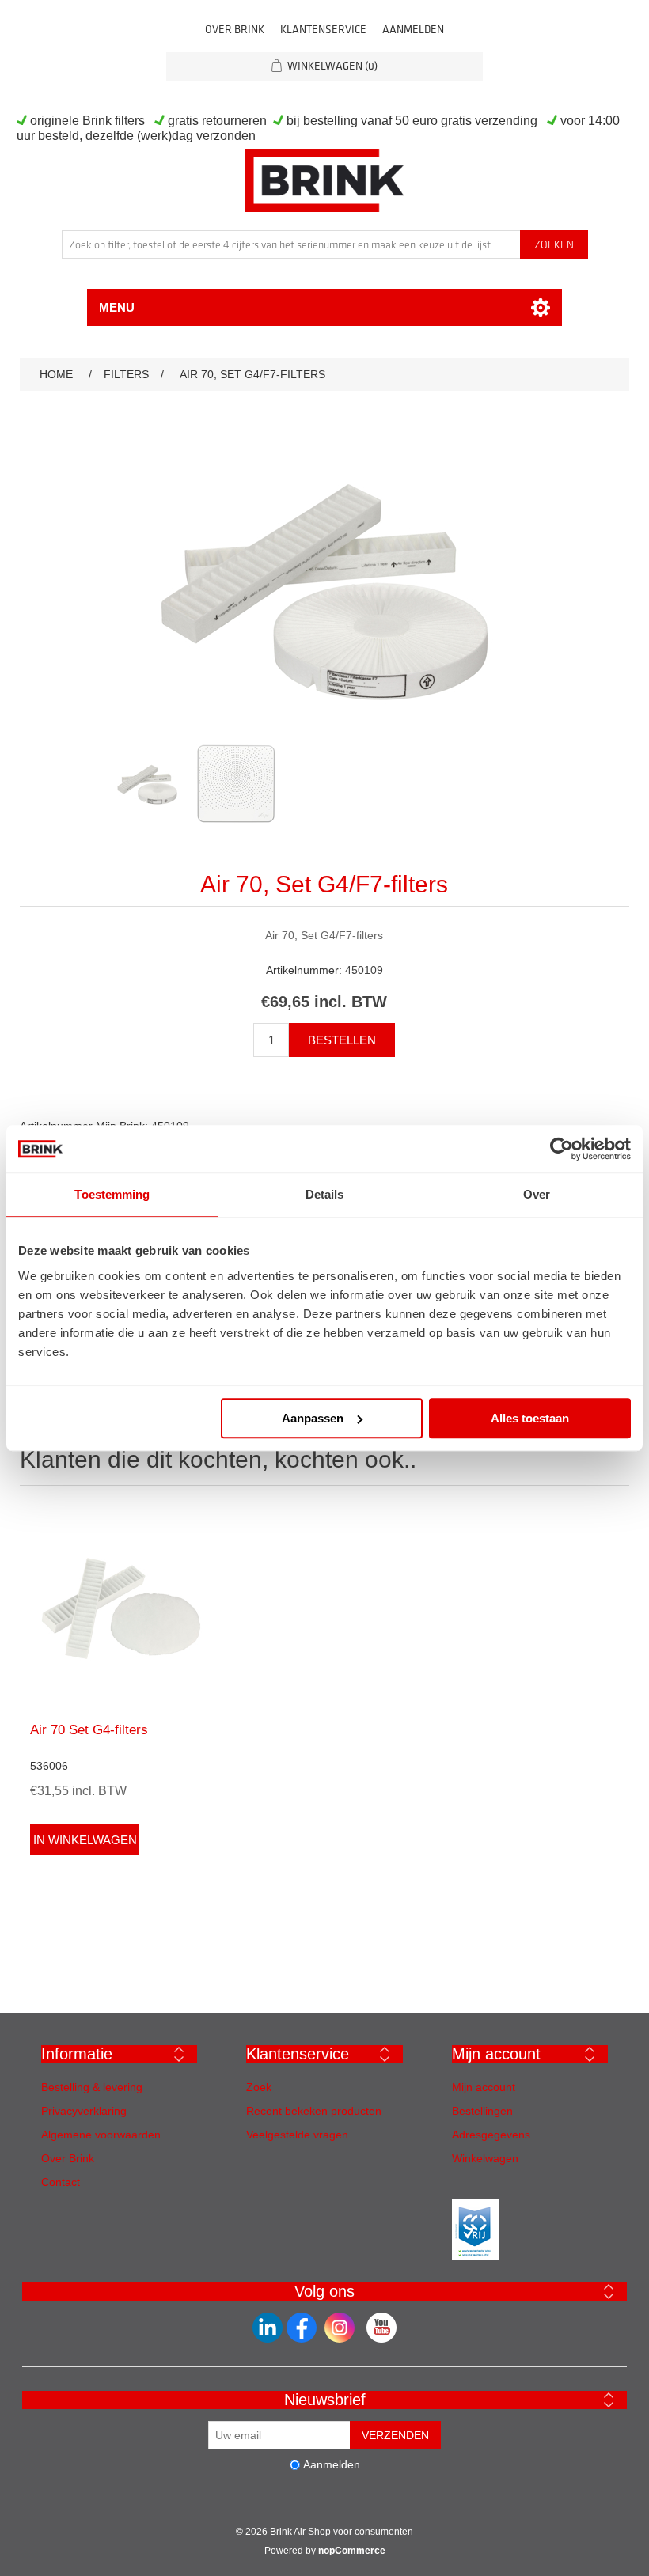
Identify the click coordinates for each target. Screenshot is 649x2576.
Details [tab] (325, 1194)
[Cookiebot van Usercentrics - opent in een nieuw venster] (562, 1149)
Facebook (268, 2328)
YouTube (381, 2328)
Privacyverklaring (84, 2111)
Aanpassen (313, 1418)
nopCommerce (352, 2551)
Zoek (259, 2087)
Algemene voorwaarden (101, 2135)
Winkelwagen (485, 2158)
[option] (147, 788)
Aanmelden (413, 30)
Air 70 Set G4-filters (89, 1730)
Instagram (340, 2328)
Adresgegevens (491, 2135)
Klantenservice (323, 30)
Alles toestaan (530, 1418)
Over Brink (235, 30)
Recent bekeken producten (314, 2111)
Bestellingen (482, 2111)
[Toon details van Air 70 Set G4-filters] (121, 1608)
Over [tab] (537, 1194)
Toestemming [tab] (112, 1194)
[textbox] (291, 244)
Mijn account (484, 2087)
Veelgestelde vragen (297, 2135)
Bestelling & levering (92, 2087)
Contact (61, 2182)
